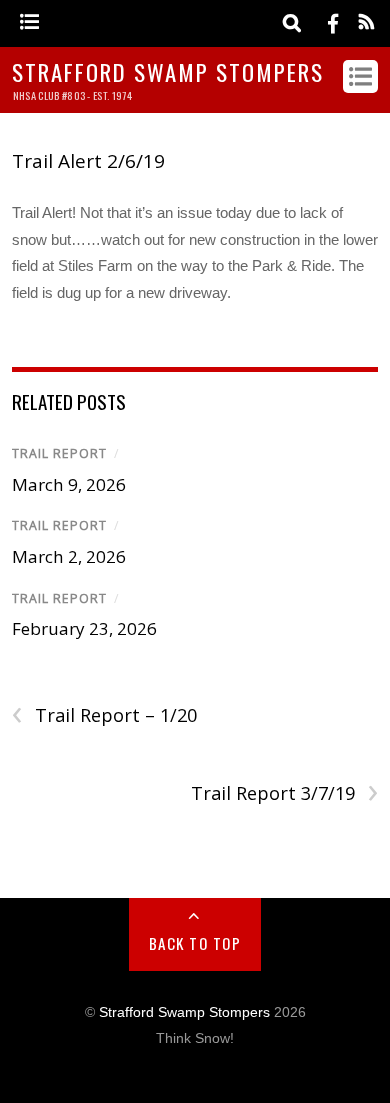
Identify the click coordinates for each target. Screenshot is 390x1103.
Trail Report (59, 453)
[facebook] (333, 22)
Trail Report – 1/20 (104, 715)
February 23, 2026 (84, 628)
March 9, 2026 (69, 484)
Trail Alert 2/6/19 (88, 161)
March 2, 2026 (69, 556)
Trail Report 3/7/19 (284, 793)
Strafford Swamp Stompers (184, 1012)
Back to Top (195, 943)
